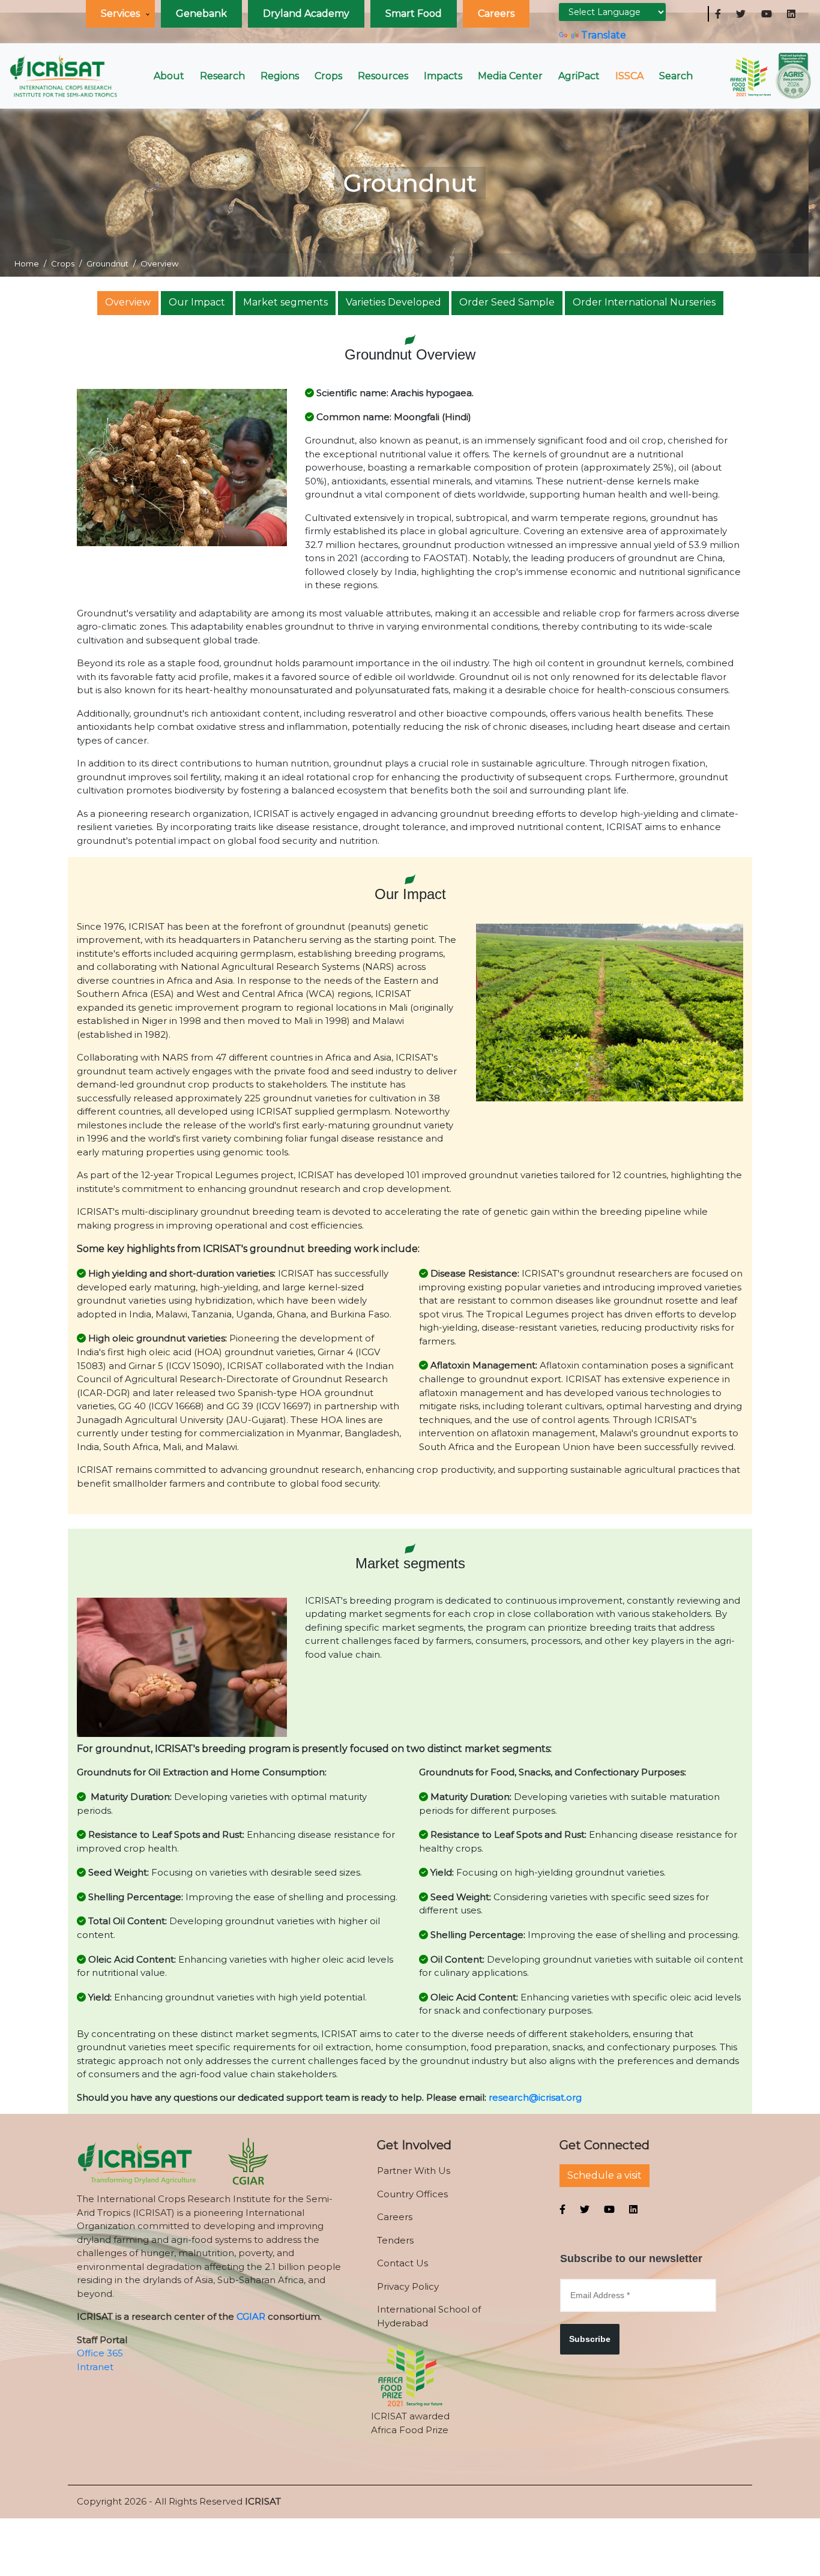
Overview (128, 302)
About (169, 76)
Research (222, 76)
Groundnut (107, 263)
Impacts (443, 76)
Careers (496, 14)
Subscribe (590, 2339)
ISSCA (629, 76)
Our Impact (197, 302)
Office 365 (100, 2353)
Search (676, 76)
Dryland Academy (306, 14)
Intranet (95, 2367)
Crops (328, 76)
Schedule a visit (604, 2175)
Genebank (201, 14)
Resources (383, 76)
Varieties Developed (393, 302)
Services (120, 14)
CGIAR (251, 2316)
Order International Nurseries (644, 302)
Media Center (510, 76)
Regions (280, 76)
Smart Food (414, 14)
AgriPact (579, 76)
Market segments (285, 302)
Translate (604, 35)
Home (27, 263)
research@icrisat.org (535, 2097)
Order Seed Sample (507, 302)
